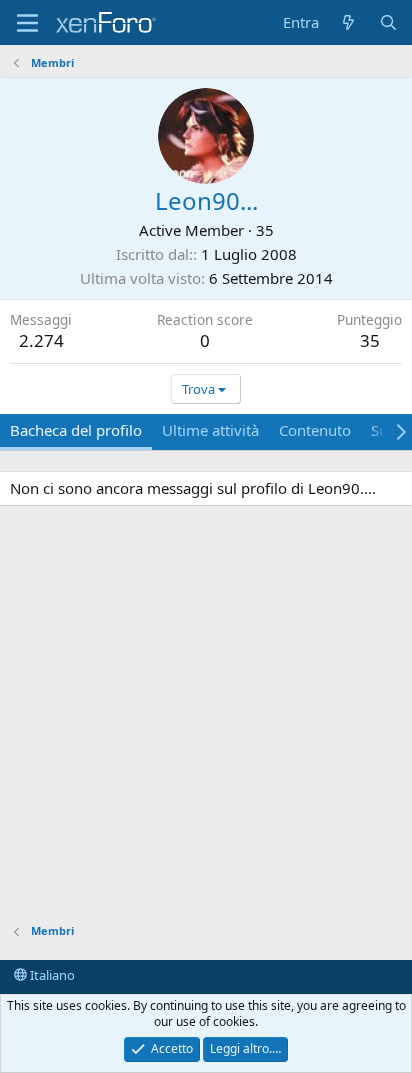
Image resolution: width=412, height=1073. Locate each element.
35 (370, 340)
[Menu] (27, 23)
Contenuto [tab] (315, 430)
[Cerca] (388, 22)
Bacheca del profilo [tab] (76, 430)
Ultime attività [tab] (210, 430)
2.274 (41, 340)
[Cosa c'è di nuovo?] (348, 22)
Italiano (51, 975)
